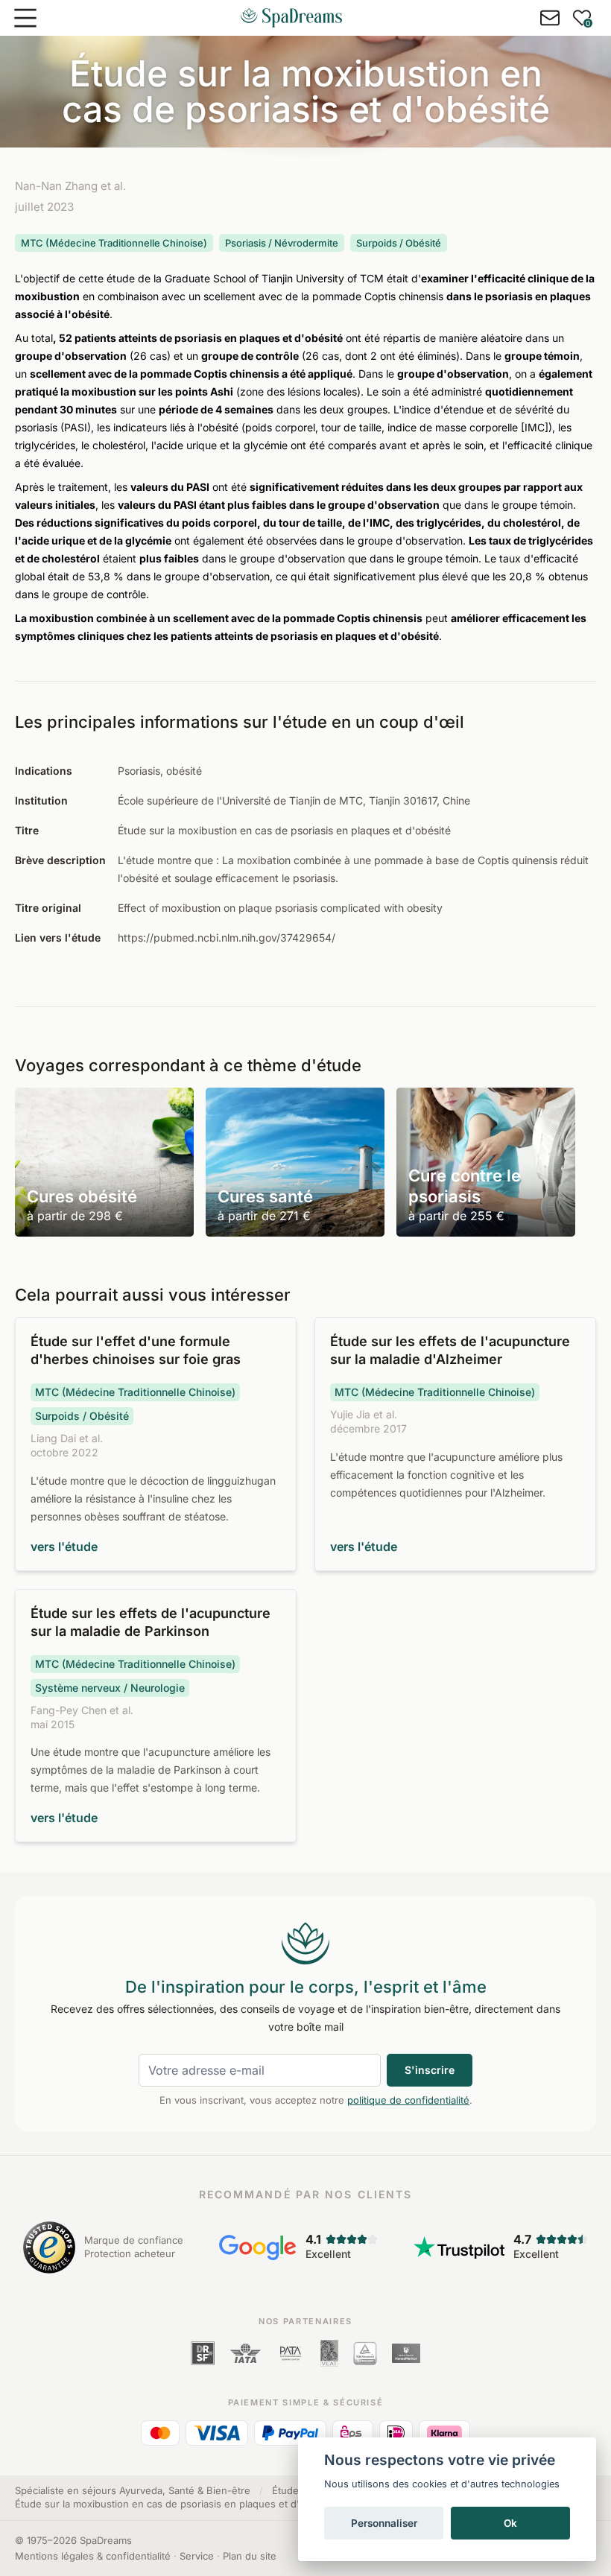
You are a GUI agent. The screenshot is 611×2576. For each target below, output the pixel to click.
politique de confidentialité (408, 2100)
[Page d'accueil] (291, 18)
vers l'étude (64, 1546)
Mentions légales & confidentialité (93, 2556)
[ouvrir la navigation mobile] (25, 18)
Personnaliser (384, 2523)
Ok (510, 2523)
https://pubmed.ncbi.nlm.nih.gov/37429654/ (227, 938)
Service (197, 2556)
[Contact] (550, 18)
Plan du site (250, 2556)
